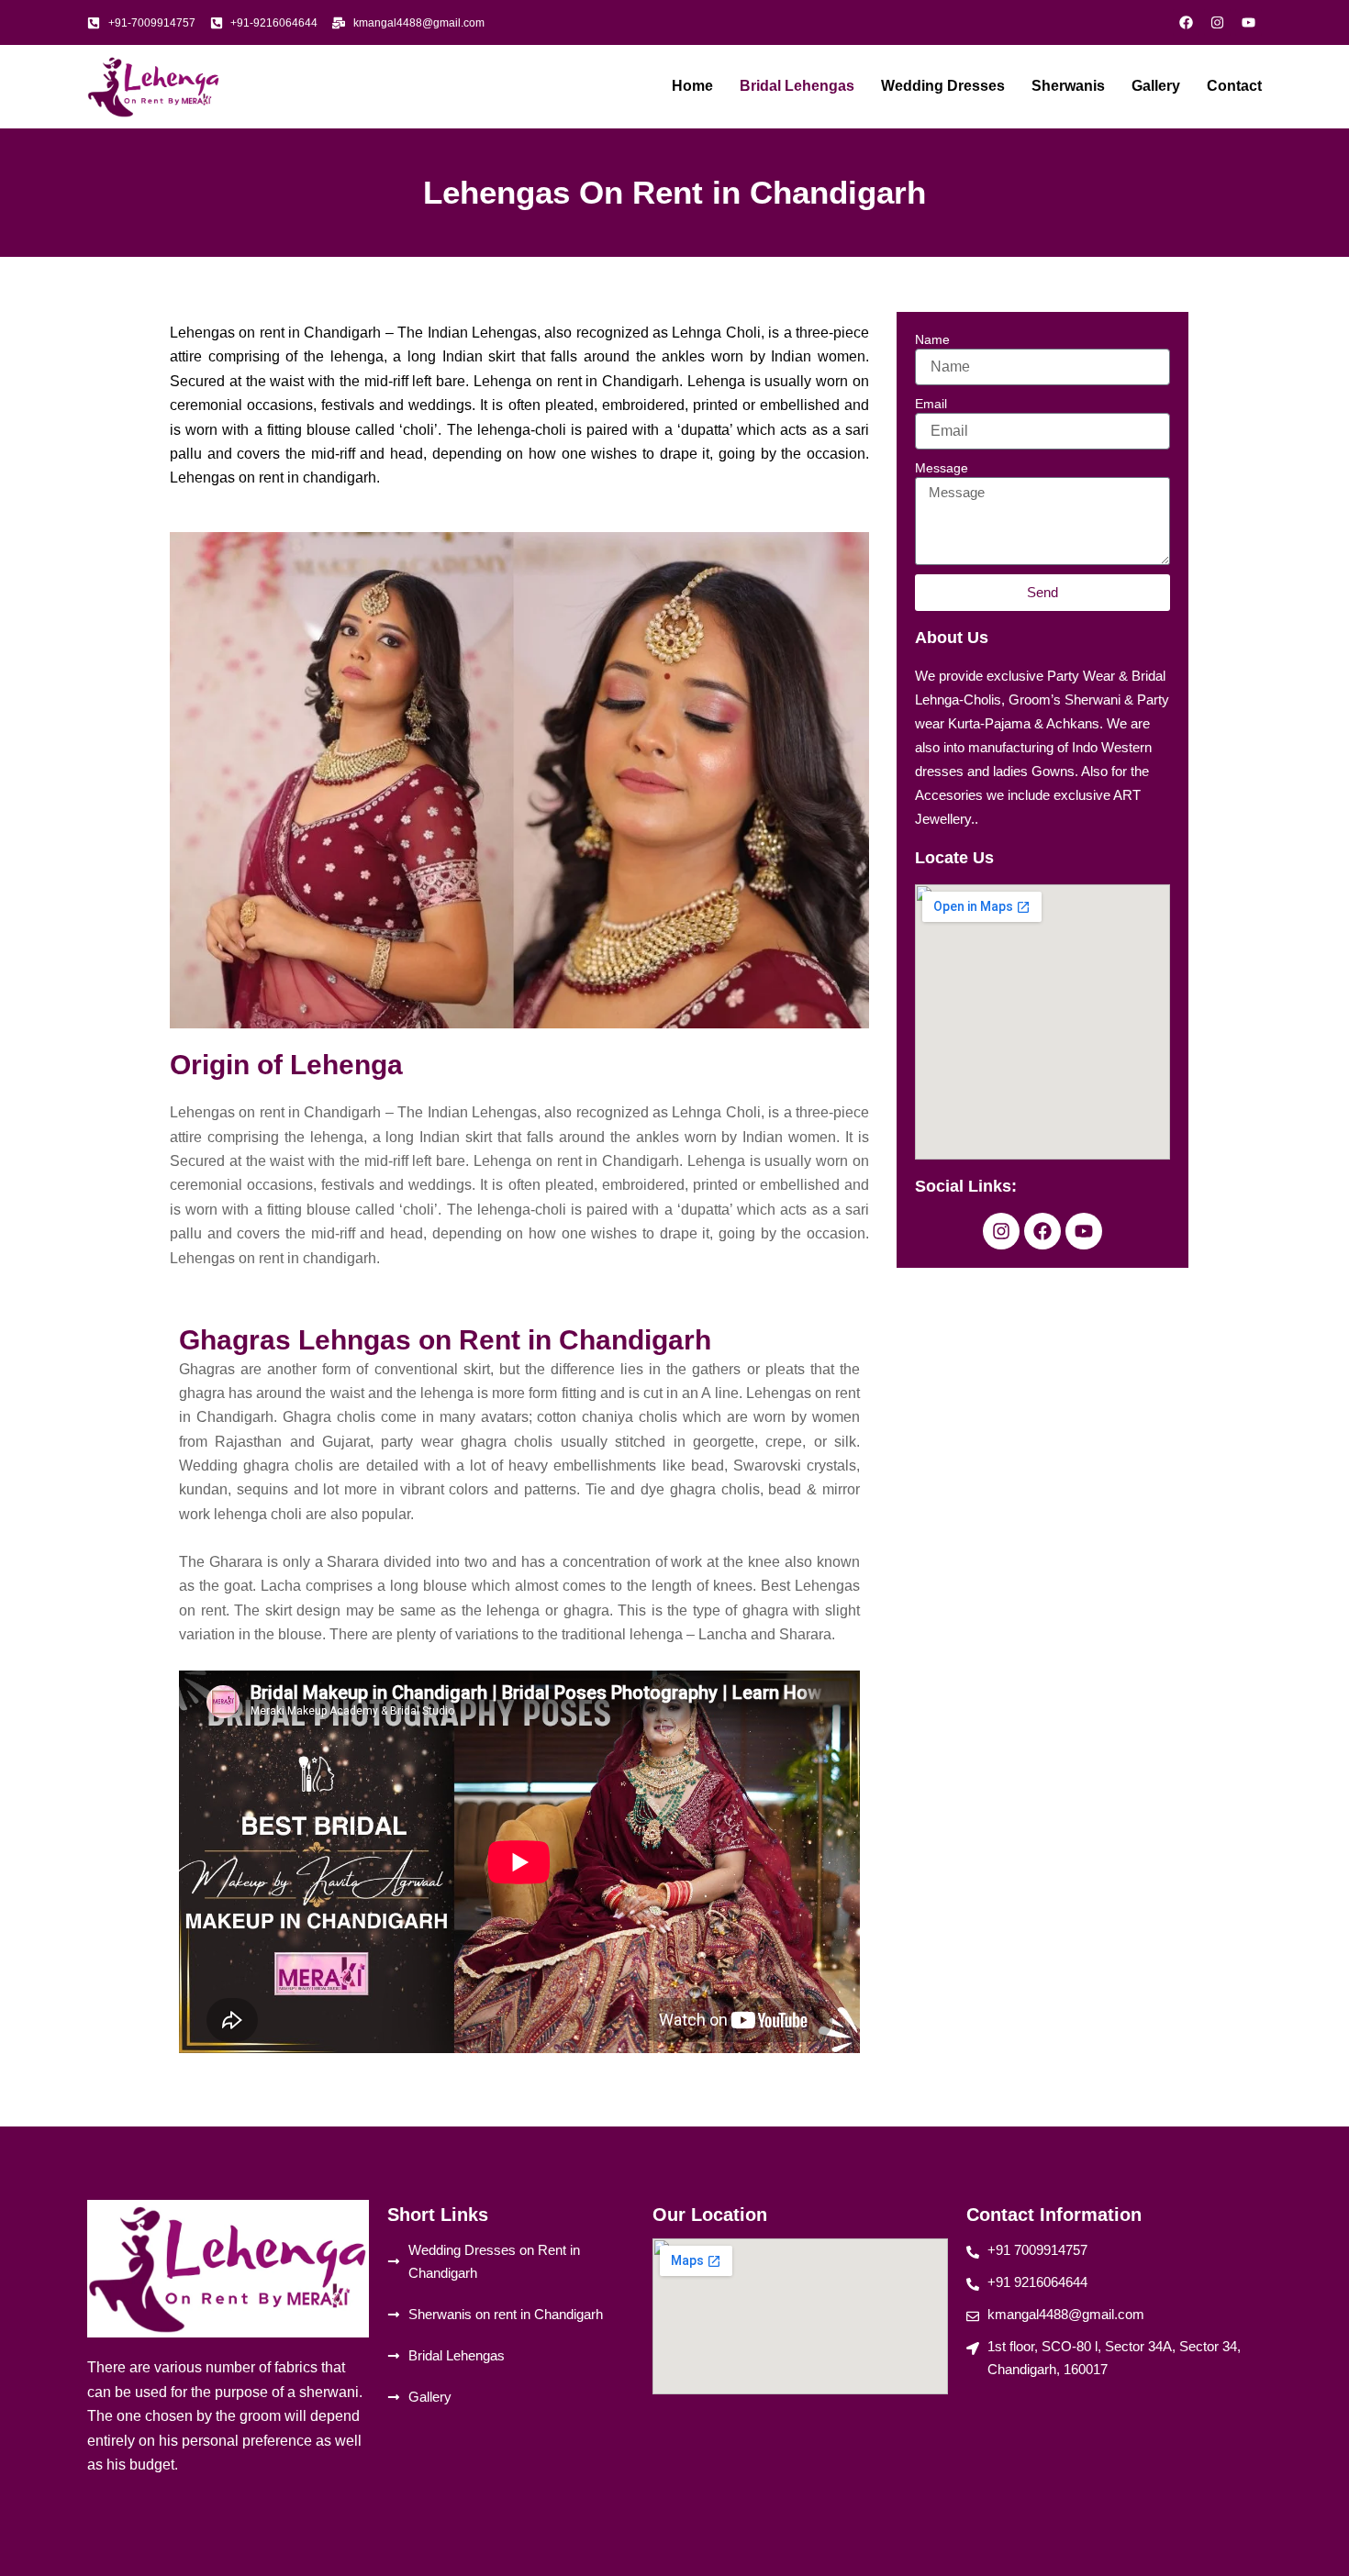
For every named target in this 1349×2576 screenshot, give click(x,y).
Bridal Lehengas (797, 86)
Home (692, 86)
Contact (1234, 86)
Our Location (710, 2215)
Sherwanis (1068, 86)
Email (931, 404)
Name (932, 339)
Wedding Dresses (943, 86)
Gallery (1156, 86)
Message (942, 468)
